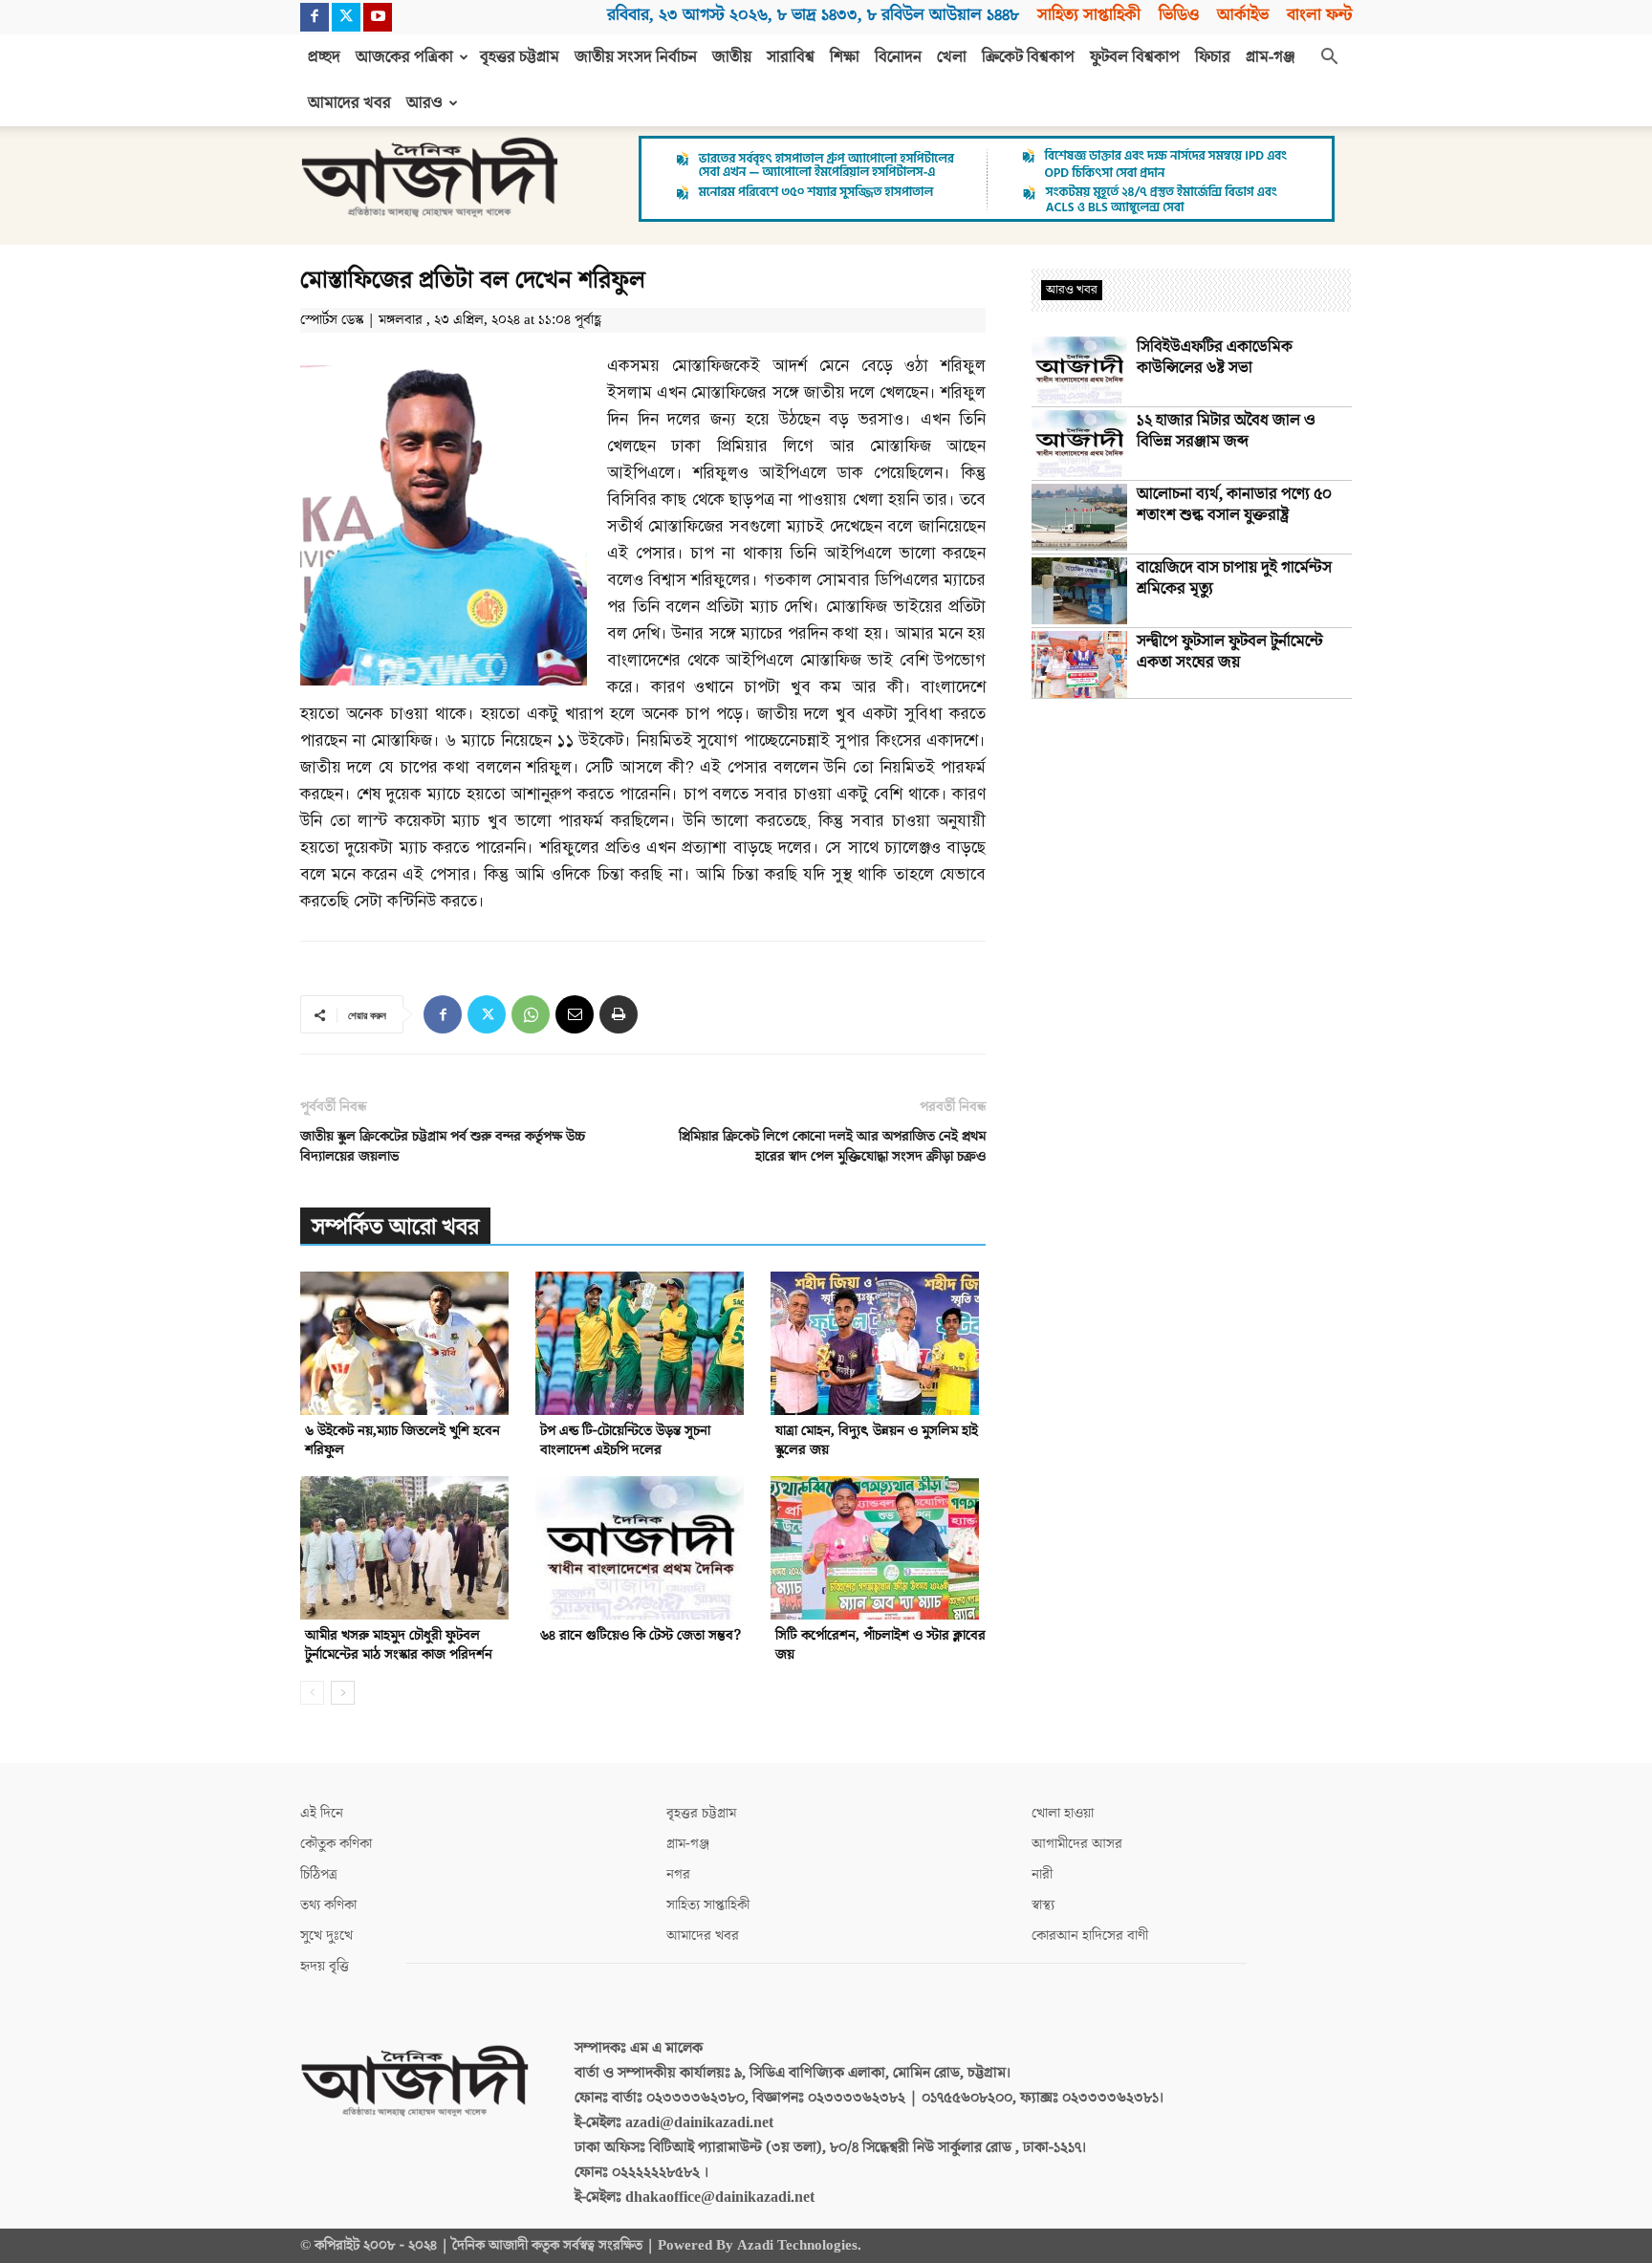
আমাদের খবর (349, 103)
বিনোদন (898, 57)
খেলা (952, 57)
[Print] (619, 1014)
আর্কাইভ (1243, 15)
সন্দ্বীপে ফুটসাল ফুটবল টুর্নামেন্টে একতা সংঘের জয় (1230, 652)
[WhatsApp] (531, 1014)
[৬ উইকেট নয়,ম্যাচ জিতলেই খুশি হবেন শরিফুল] (408, 1343)
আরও (424, 103)
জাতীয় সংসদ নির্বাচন (636, 57)
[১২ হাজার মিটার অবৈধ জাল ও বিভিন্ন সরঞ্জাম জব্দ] (1079, 444)
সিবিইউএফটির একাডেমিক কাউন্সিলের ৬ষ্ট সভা (1215, 358)
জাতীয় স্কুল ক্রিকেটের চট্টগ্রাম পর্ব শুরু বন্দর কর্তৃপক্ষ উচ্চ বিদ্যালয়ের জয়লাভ (443, 1146)
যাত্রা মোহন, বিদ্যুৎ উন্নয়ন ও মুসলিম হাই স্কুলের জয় (877, 1440)
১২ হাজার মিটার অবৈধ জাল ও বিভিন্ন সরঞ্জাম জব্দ (1226, 431)
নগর (678, 1874)
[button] (1329, 58)
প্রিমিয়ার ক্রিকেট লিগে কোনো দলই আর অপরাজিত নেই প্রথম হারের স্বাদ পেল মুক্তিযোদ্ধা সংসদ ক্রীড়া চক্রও (832, 1146)
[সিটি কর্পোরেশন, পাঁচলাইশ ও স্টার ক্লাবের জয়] (878, 1548)
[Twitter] (346, 17)
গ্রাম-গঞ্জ (1271, 57)
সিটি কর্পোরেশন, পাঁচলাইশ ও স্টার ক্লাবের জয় (880, 1645)
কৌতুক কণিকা (336, 1844)
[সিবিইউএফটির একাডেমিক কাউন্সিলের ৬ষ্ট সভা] (1079, 370)
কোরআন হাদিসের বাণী (1090, 1936)
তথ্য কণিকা (328, 1905)
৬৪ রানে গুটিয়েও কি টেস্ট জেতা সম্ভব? (641, 1635)
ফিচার (1213, 57)
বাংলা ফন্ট (1319, 15)
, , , (813, 15)
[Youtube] (378, 17)
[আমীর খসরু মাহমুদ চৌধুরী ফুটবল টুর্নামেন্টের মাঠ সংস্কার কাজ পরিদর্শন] (408, 1548)
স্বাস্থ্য (1043, 1905)
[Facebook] (315, 17)
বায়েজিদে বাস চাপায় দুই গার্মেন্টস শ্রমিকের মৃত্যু (1234, 578)
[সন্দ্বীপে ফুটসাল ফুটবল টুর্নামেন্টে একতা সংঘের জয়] (1079, 664)
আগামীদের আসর (1077, 1844)
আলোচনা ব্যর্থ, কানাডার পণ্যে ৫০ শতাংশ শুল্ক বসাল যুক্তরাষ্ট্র (1234, 505)
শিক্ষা (845, 57)
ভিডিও (1179, 15)
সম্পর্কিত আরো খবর (395, 1227)
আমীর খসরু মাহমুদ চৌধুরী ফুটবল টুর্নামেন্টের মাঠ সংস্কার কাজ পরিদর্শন (399, 1645)
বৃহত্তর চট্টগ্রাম (520, 57)
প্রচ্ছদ (324, 57)
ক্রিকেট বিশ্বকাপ (1028, 57)
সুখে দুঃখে (326, 1936)
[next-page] (343, 1693)
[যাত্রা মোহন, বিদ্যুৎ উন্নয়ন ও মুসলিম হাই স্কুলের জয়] (878, 1343)
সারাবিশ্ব (791, 57)
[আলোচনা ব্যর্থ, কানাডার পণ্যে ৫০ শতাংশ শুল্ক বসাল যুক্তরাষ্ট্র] (1079, 517)
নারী (1042, 1874)
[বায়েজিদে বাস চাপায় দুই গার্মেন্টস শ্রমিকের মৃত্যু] (1079, 591)
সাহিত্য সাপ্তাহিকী (1089, 15)
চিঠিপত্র (319, 1874)
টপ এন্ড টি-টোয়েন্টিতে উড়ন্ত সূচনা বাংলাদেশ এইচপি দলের (625, 1440)
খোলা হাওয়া (1063, 1813)
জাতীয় (732, 57)
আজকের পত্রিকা (404, 57)
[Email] (575, 1014)
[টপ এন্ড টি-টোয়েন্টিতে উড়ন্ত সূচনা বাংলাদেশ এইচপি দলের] (643, 1343)
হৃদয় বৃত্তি (325, 1966)
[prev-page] (312, 1693)
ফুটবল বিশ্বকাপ (1135, 57)
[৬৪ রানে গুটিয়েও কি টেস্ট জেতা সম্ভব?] (643, 1548)
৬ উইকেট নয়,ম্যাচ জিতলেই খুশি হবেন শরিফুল (402, 1440)
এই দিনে (322, 1813)
